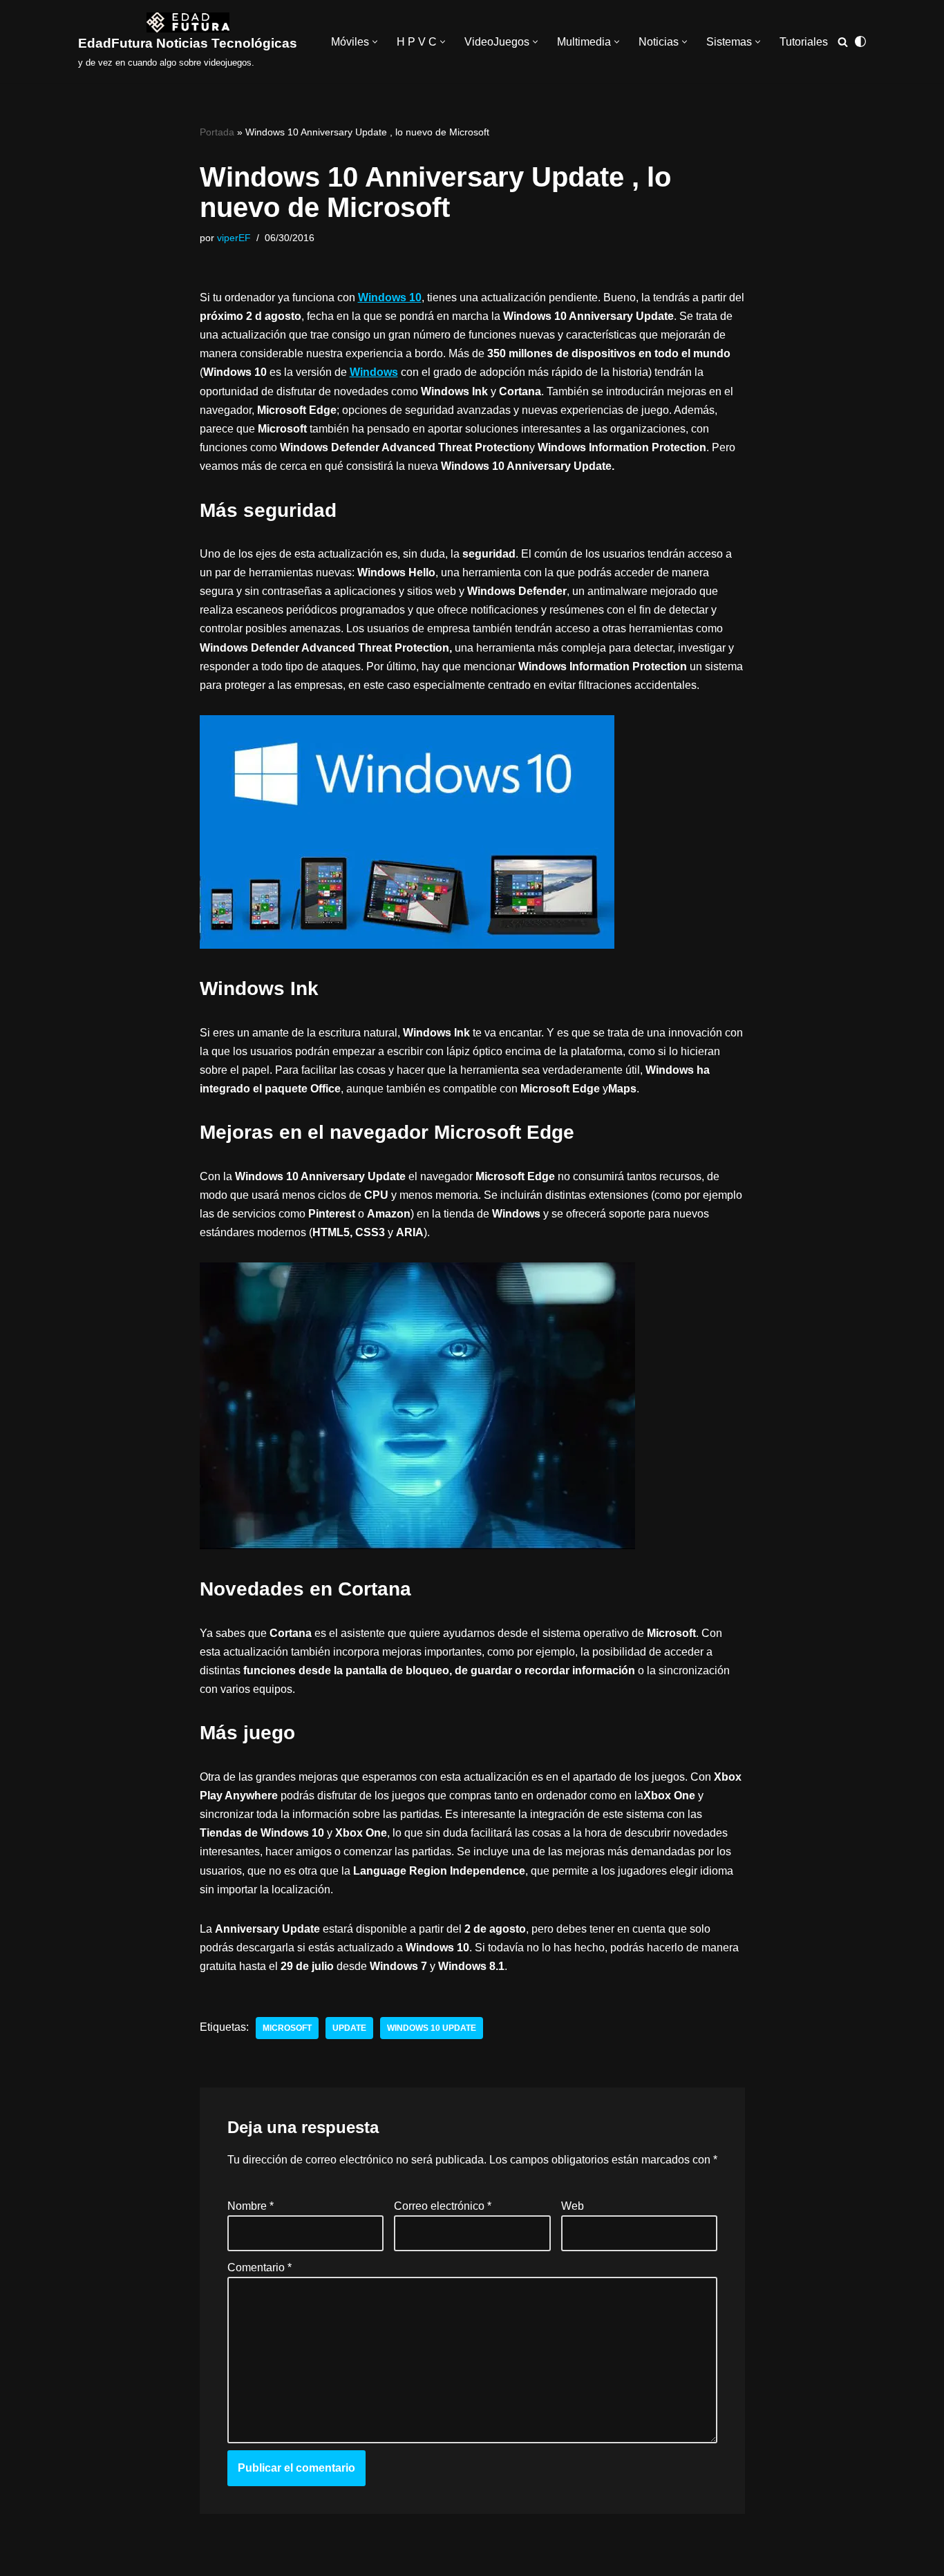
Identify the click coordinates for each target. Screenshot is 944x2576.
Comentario (259, 2267)
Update (349, 2028)
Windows (374, 372)
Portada (217, 132)
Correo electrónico (443, 2207)
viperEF (234, 238)
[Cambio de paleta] (860, 41)
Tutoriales (804, 42)
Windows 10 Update (432, 2028)
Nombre (251, 2207)
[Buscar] (843, 42)
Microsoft (287, 2028)
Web (572, 2207)
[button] (375, 42)
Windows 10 (390, 297)
